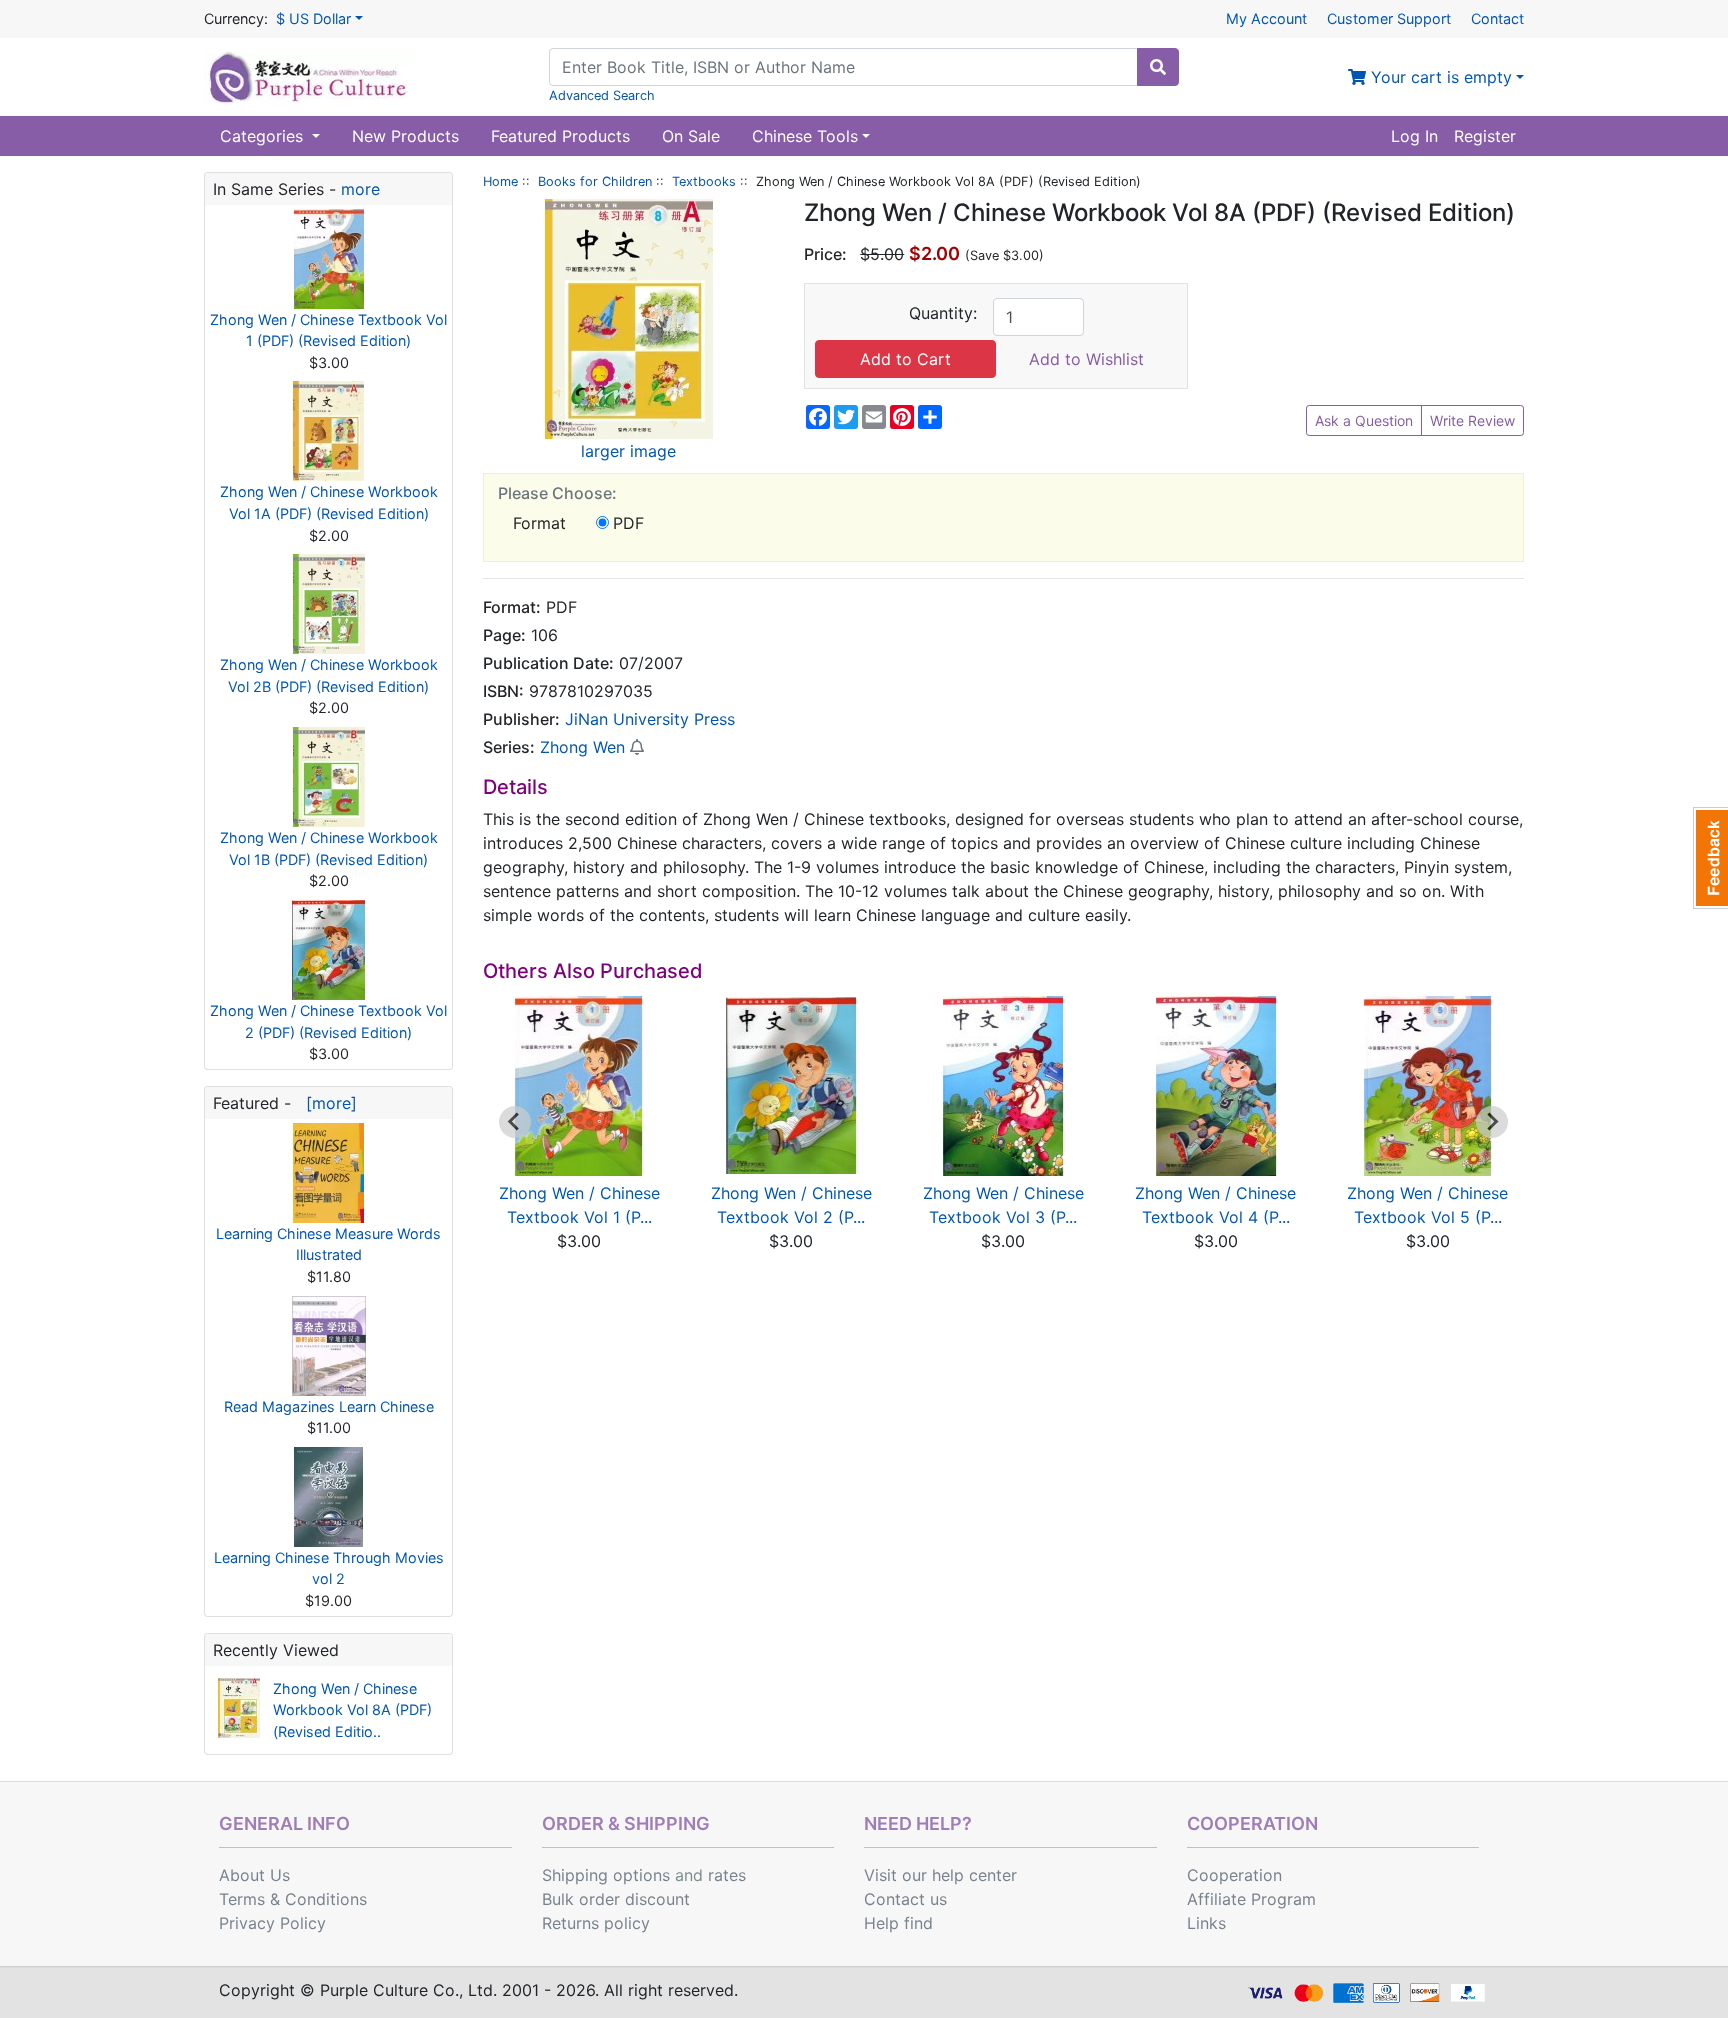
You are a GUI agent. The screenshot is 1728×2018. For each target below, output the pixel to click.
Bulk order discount (616, 1899)
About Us (254, 1875)
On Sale (691, 136)
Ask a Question (1364, 420)
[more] (326, 1103)
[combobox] (843, 67)
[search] (1158, 67)
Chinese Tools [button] (805, 136)
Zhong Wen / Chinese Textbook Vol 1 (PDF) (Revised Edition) (328, 330)
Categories (264, 136)
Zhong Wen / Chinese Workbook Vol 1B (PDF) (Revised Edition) (329, 848)
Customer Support (1389, 18)
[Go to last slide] (515, 1122)
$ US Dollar (313, 18)
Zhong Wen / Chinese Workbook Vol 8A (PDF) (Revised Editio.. (352, 1710)
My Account (1266, 18)
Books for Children (595, 181)
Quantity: (943, 313)
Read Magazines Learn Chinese (329, 1406)
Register (1485, 136)
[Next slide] (1492, 1122)
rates (727, 1875)
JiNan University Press (650, 719)
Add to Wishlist (1086, 359)
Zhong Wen (582, 747)
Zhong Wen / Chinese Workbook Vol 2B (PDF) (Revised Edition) (329, 675)
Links (1206, 1923)
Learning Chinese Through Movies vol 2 (329, 1568)
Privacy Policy (272, 1923)
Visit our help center (940, 1875)
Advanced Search (602, 95)
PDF (628, 523)
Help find (898, 1923)
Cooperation (1234, 1875)
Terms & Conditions (293, 1899)
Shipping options (606, 1875)
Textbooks (704, 181)
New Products (405, 136)
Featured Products (560, 136)
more (360, 189)
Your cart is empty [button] (1439, 77)
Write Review (1472, 420)
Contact (1497, 18)
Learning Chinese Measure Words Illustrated (328, 1244)
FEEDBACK (1710, 858)
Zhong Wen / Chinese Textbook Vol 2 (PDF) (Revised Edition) (328, 1021)
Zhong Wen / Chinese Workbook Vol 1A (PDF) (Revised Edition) (329, 502)
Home (500, 181)
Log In (1414, 136)
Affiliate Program (1251, 1899)
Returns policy (596, 1923)
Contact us (905, 1899)
